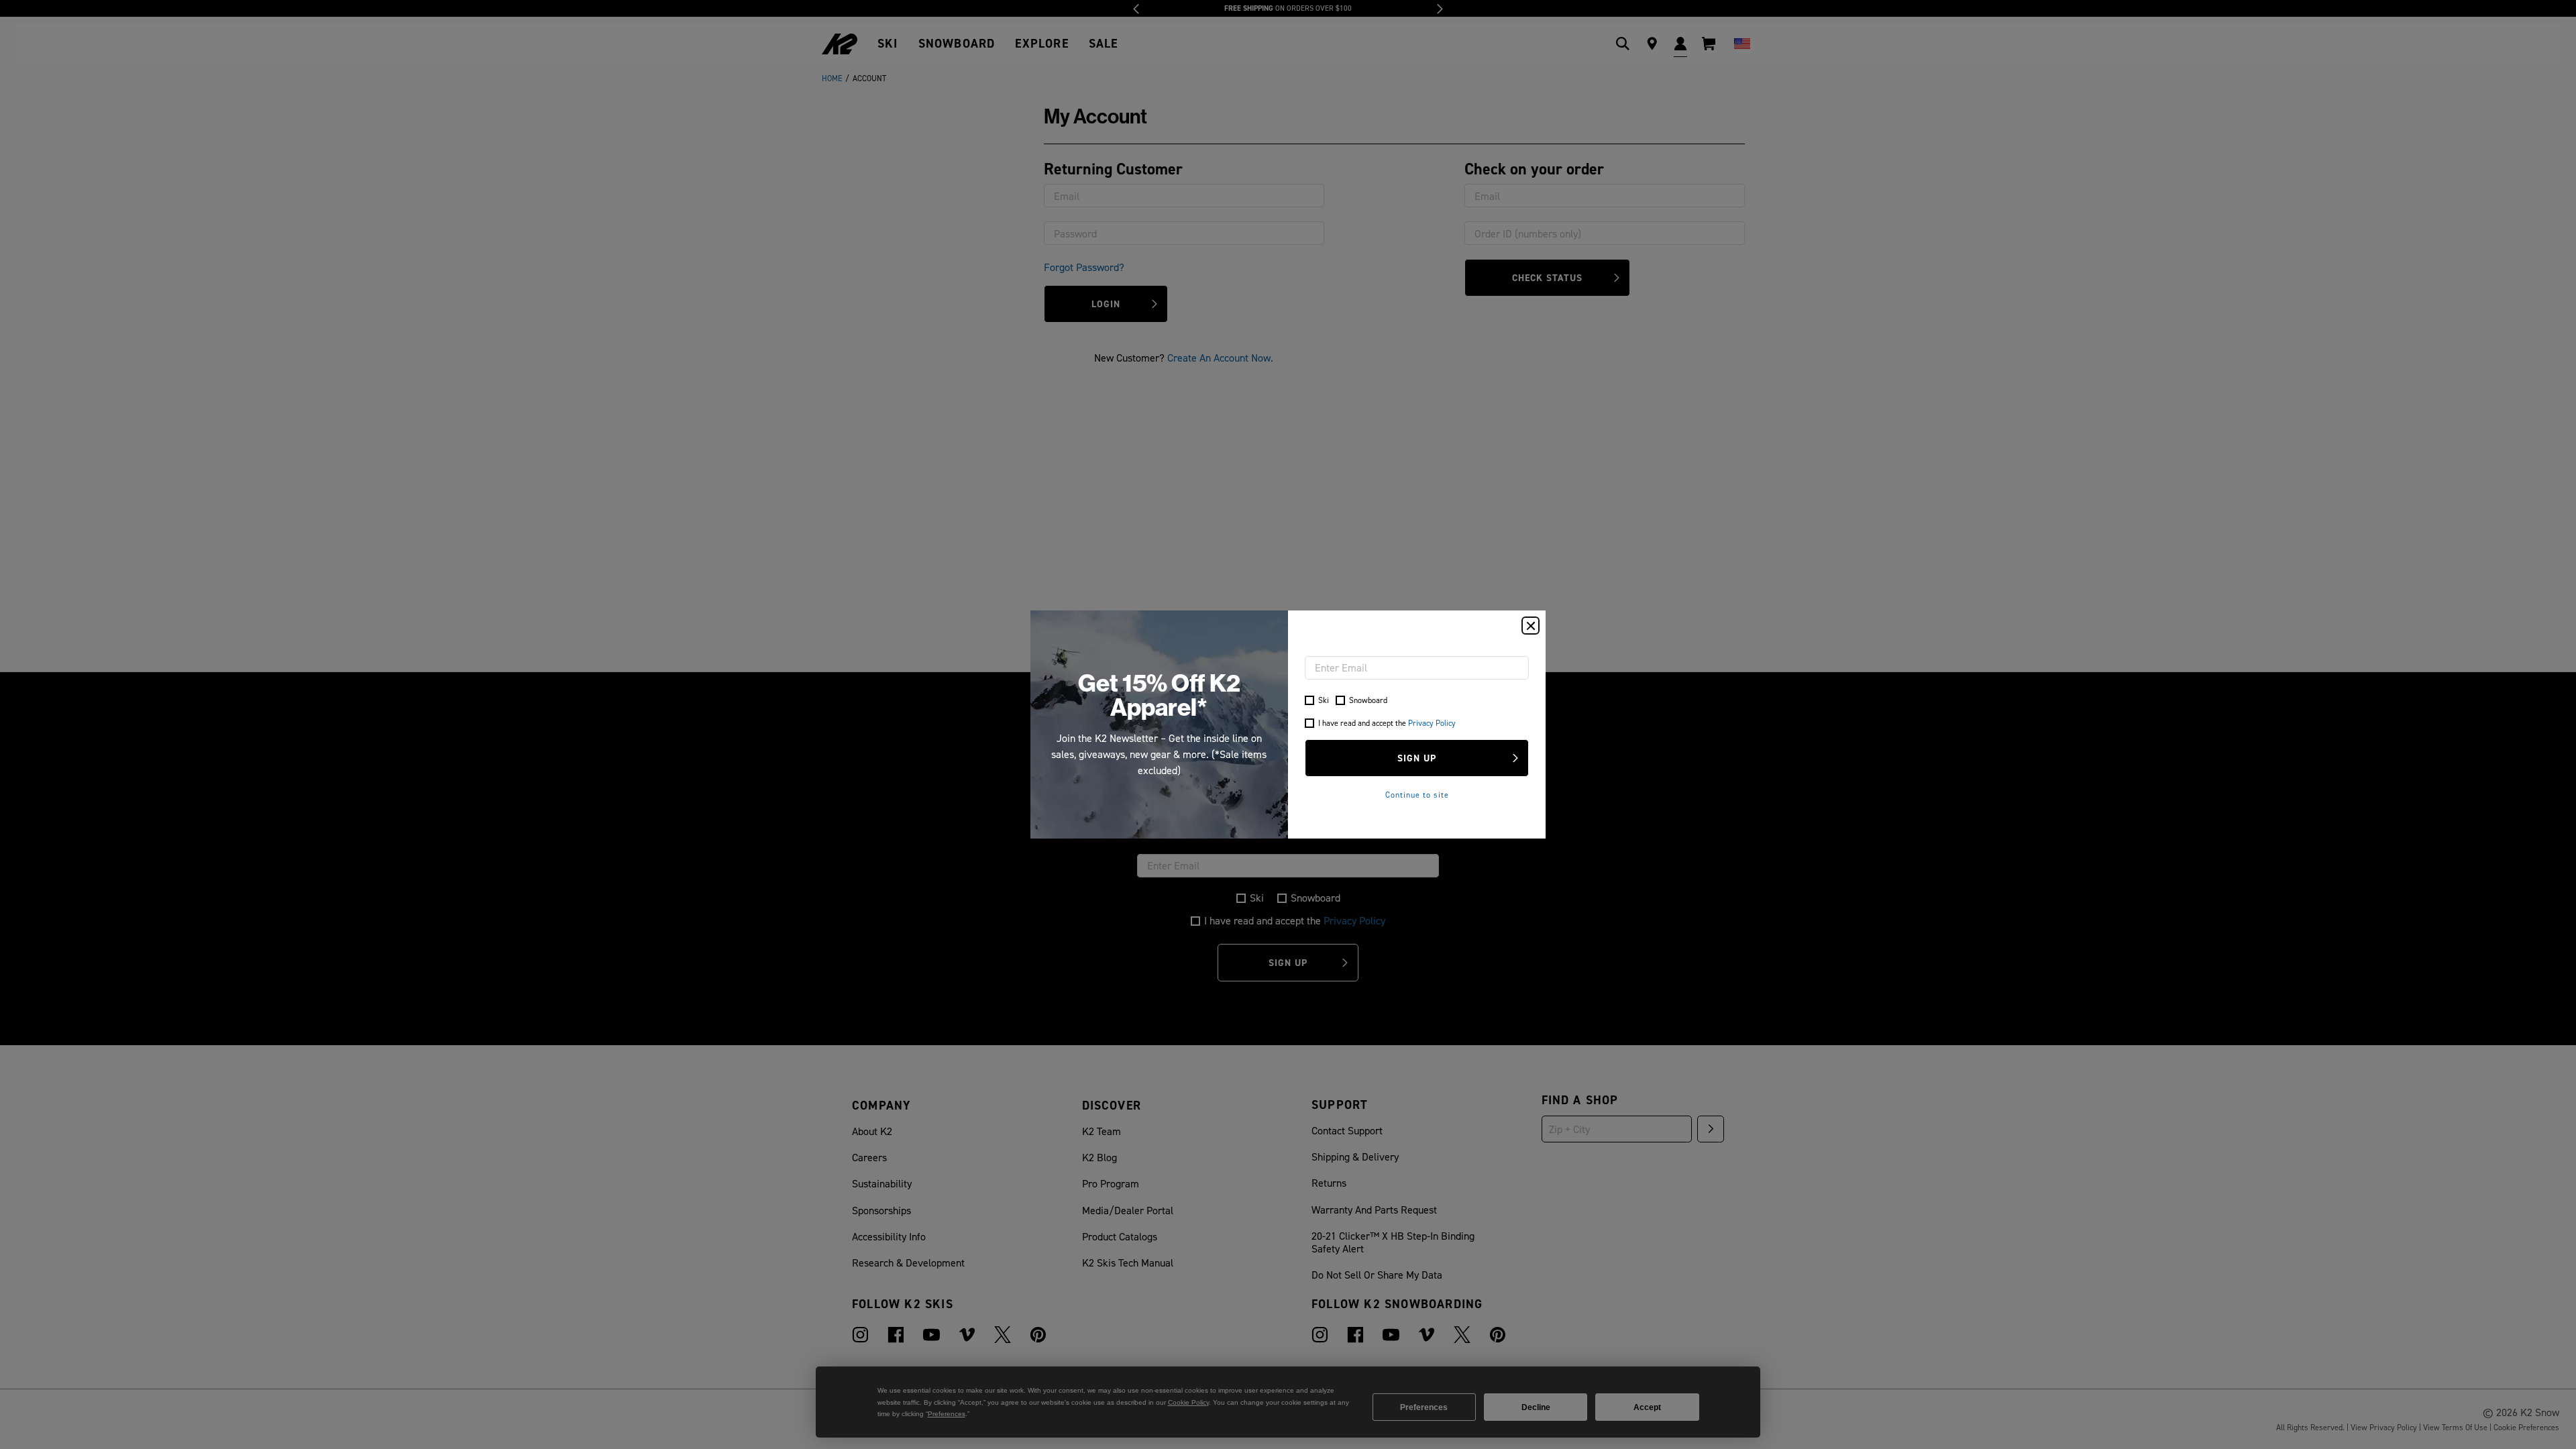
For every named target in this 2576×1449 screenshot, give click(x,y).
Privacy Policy (1432, 723)
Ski (1324, 700)
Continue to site (1417, 795)
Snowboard (1368, 700)
